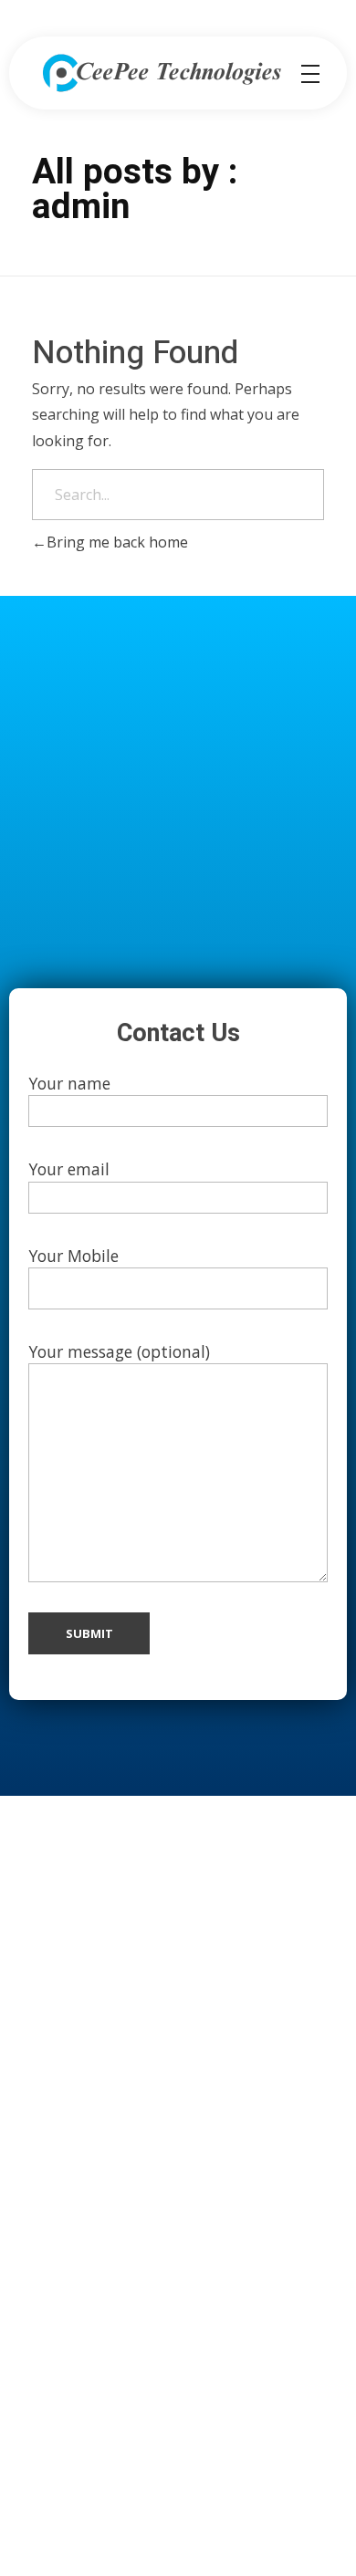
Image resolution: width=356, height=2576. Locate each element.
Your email (69, 1169)
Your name (69, 1083)
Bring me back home (117, 542)
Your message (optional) (119, 1351)
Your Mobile (73, 1256)
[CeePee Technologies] (162, 73)
